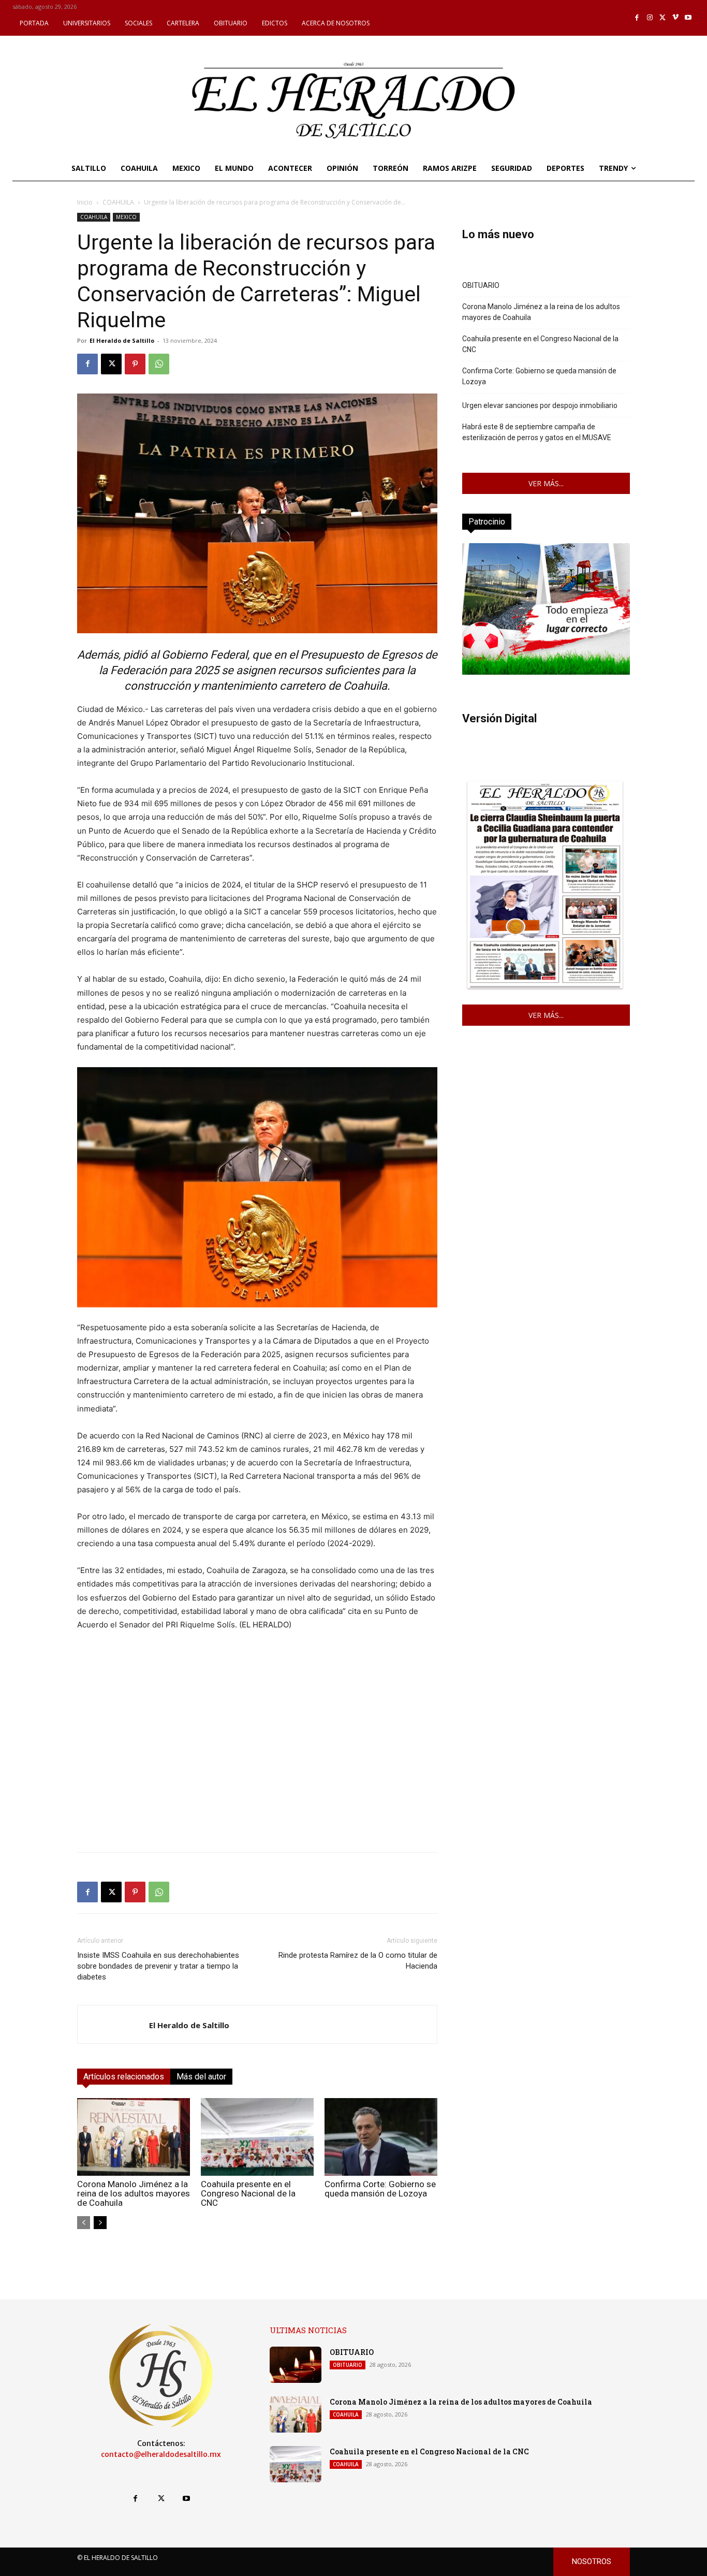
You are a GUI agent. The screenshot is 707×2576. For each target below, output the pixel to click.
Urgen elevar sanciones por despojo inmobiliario (540, 405)
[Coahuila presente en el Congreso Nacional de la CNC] (257, 2137)
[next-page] (100, 2223)
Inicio (85, 202)
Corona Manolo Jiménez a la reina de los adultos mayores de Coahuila (134, 2193)
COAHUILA (118, 202)
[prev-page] (84, 2223)
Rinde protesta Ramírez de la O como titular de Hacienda (358, 1961)
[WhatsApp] (159, 364)
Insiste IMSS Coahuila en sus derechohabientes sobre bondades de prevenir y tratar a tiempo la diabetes (158, 1966)
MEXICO (126, 217)
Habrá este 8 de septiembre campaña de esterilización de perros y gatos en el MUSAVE (537, 432)
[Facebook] (637, 18)
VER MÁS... (546, 483)
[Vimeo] (676, 18)
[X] (663, 18)
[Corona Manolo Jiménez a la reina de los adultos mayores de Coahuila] (134, 2137)
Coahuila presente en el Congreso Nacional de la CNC (248, 2193)
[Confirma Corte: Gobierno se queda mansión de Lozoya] (381, 2137)
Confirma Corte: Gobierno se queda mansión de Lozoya (380, 2189)
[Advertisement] (257, 1771)
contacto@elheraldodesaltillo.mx (161, 2454)
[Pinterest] (135, 364)
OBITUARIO (481, 285)
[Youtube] (688, 18)
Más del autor (201, 2077)
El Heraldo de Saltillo (122, 340)
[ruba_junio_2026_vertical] (546, 672)
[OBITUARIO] (296, 2365)
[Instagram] (650, 18)
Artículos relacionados (124, 2077)
